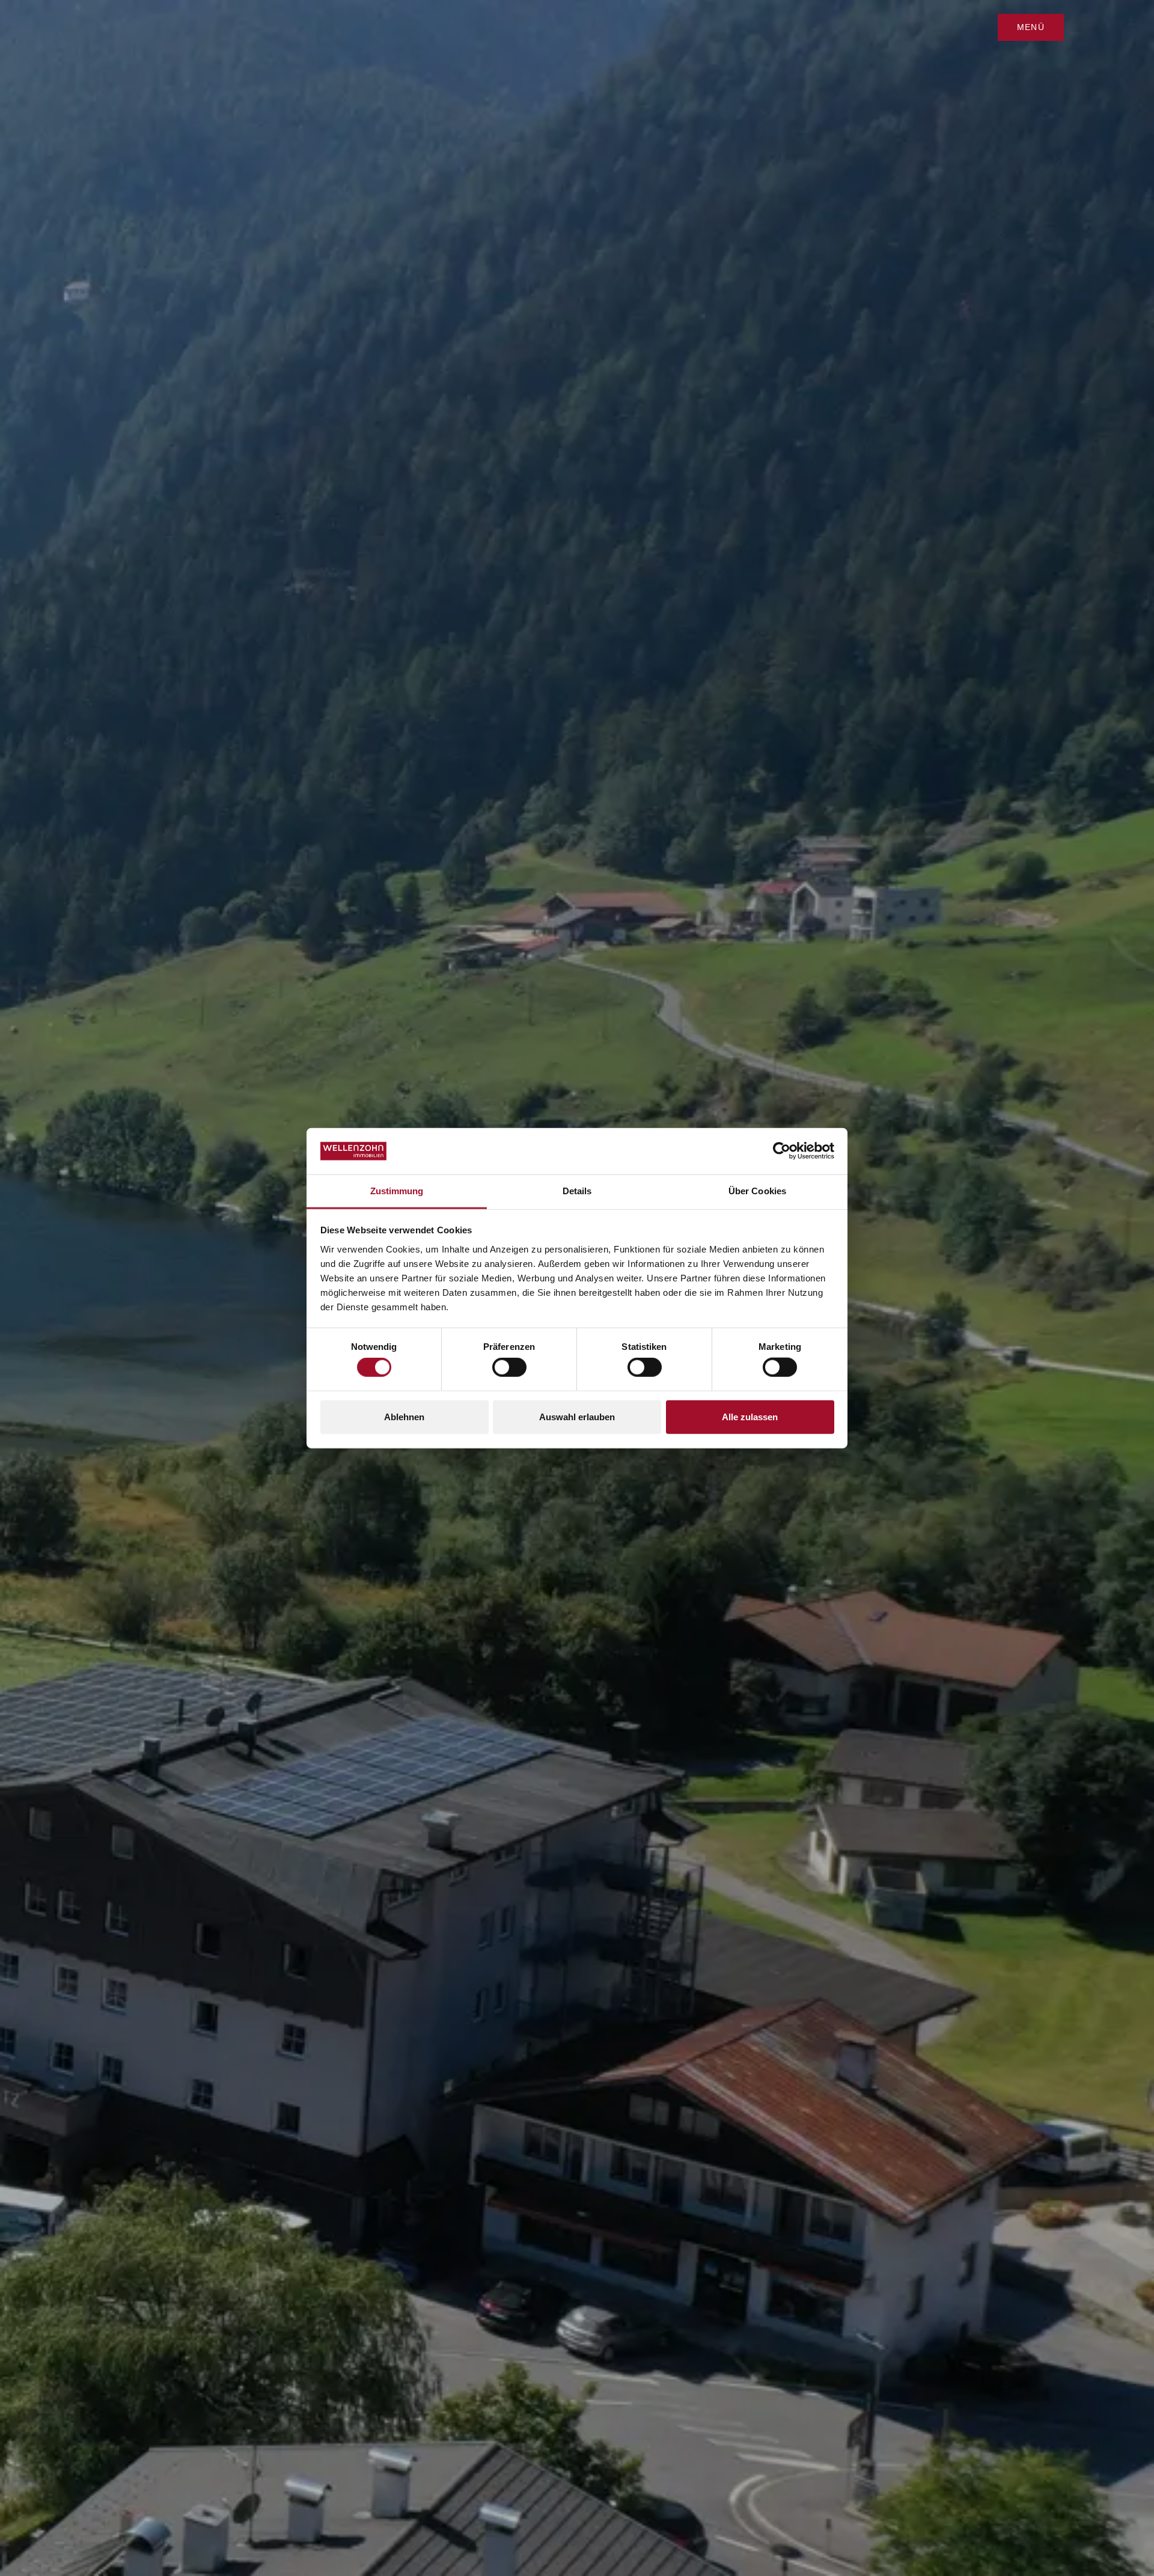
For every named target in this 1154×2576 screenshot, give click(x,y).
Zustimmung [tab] (397, 1191)
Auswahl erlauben (577, 1416)
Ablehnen (404, 1416)
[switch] (509, 1367)
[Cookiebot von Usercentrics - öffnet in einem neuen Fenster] (782, 1151)
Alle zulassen (750, 1416)
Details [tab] (577, 1191)
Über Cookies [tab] (757, 1191)
